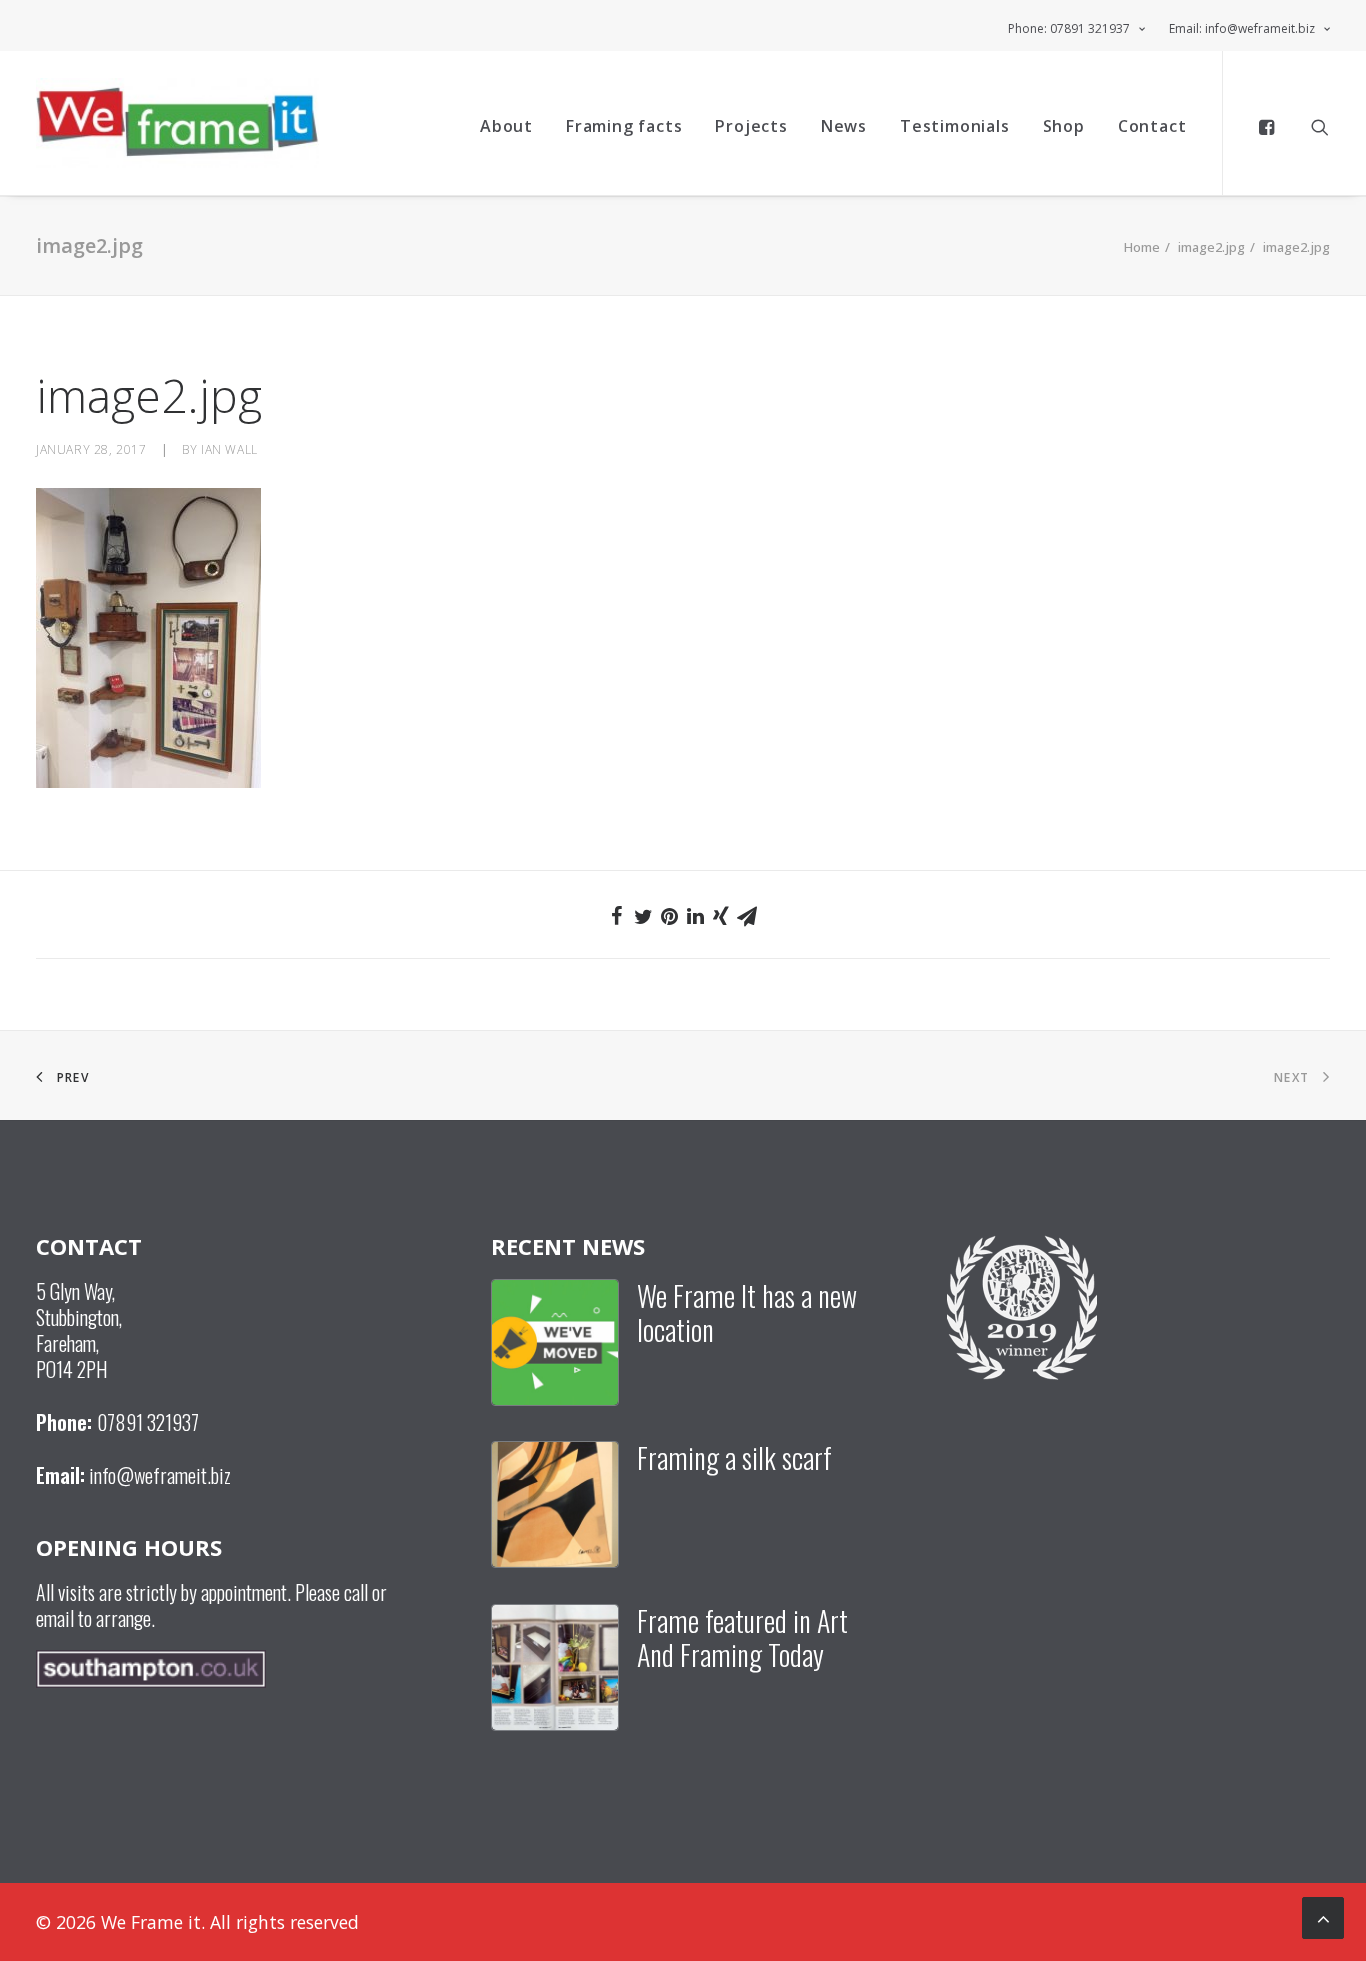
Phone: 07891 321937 (1069, 28)
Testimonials (955, 126)
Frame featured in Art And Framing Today (742, 1637)
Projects (751, 126)
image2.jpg (1211, 247)
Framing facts (624, 126)
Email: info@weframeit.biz (1242, 28)
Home (1142, 247)
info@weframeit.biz (160, 1475)
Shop (1064, 126)
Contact (1152, 126)
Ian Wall (229, 449)
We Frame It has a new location (747, 1312)
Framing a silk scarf (734, 1457)
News (844, 126)
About (506, 126)
